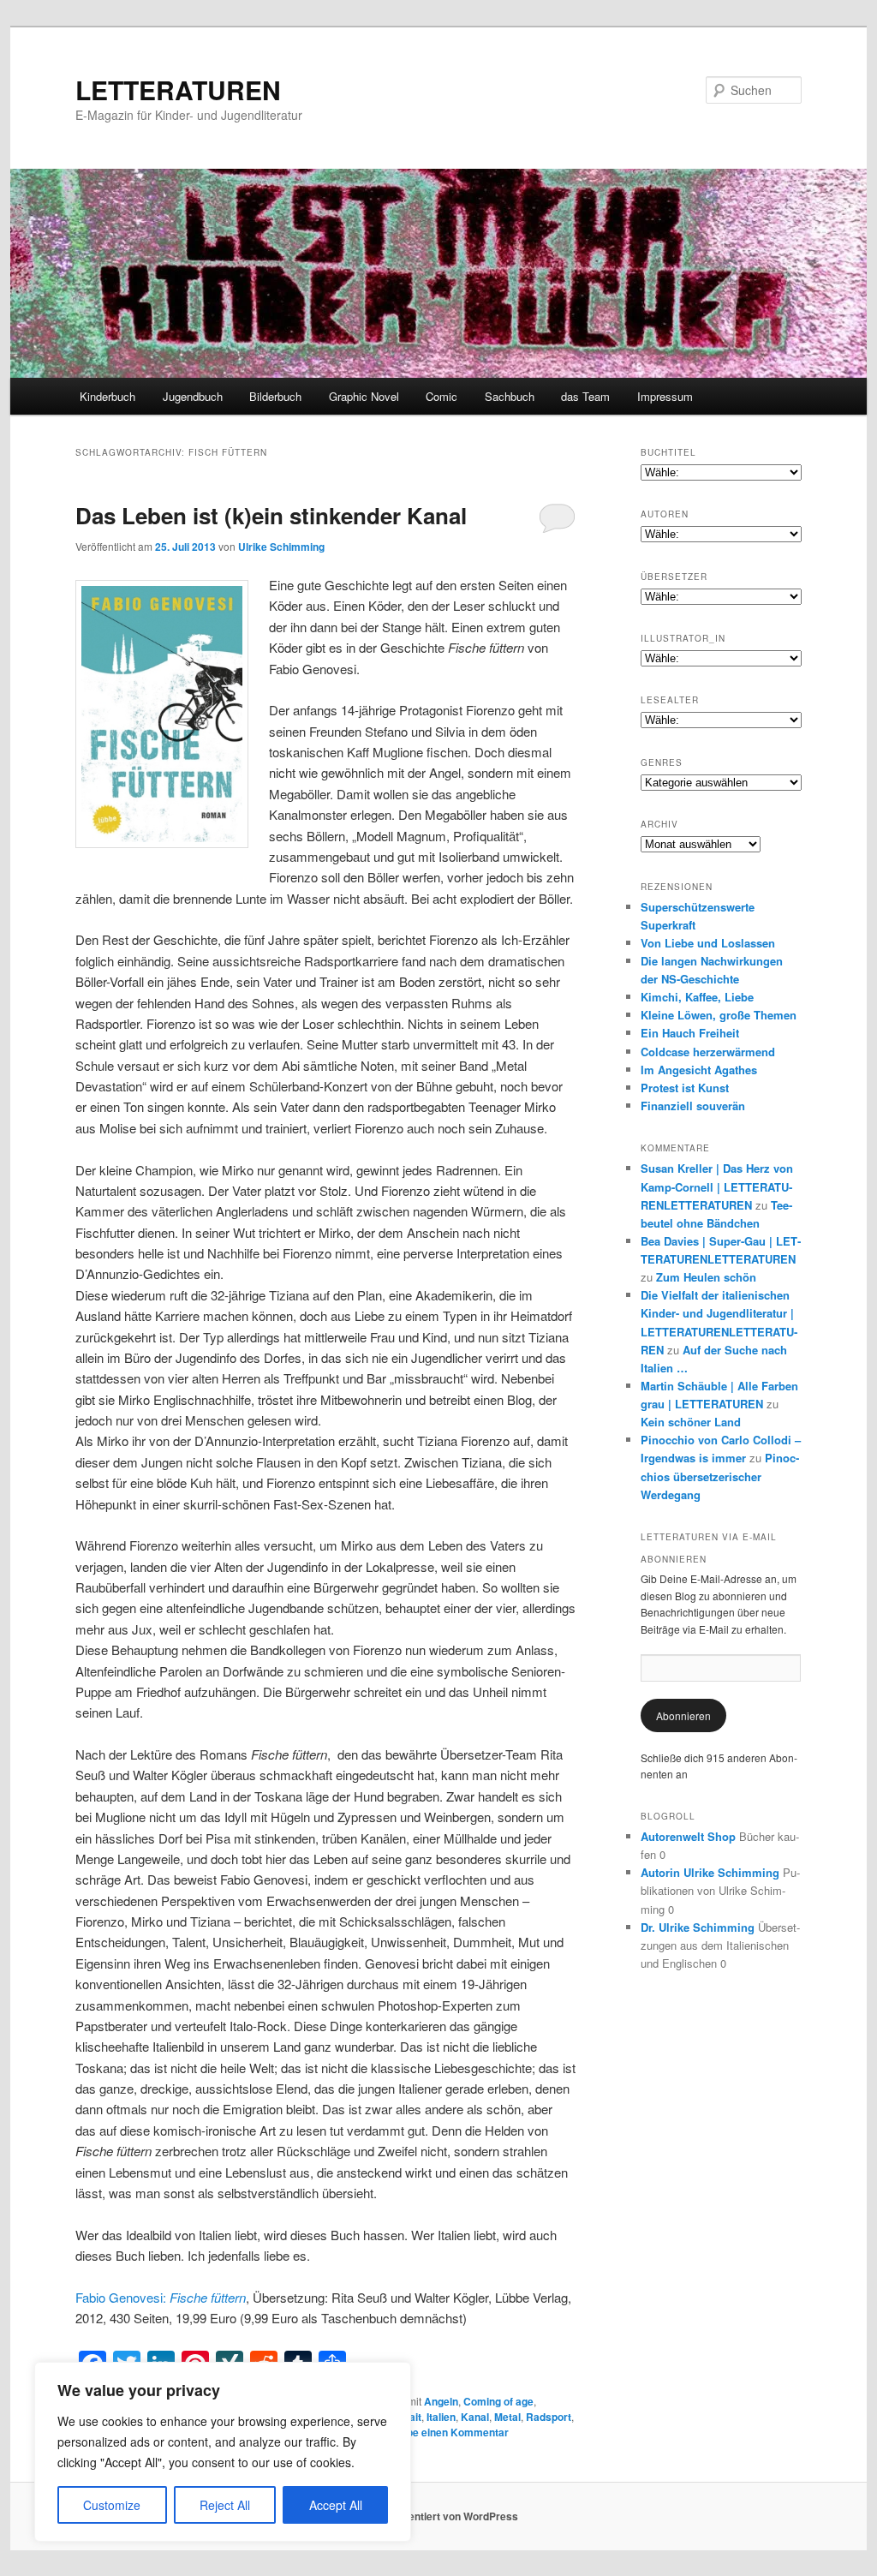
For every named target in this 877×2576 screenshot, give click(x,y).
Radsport (549, 2417)
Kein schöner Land (691, 1422)
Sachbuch (510, 396)
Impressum (665, 396)
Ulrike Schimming (281, 547)
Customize (112, 2505)
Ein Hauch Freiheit (690, 1033)
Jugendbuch (193, 396)
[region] (223, 2452)
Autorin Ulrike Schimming (710, 1872)
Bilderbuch (275, 396)
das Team (585, 396)
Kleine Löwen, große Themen (719, 1015)
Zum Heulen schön (706, 1277)
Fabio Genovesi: (161, 2297)
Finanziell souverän (693, 1106)
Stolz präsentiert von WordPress (439, 2516)
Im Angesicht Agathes (699, 1070)
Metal (507, 2417)
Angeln (441, 2401)
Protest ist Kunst (685, 1088)
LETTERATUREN (178, 90)
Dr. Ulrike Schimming (698, 1927)
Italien (441, 2417)
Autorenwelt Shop (688, 1836)
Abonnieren (683, 1715)
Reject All (225, 2505)
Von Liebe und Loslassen (708, 943)
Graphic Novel (364, 396)
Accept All (336, 2505)
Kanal (475, 2417)
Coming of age (498, 2401)
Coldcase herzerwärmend (708, 1052)
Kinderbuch (107, 396)
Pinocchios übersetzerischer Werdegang (720, 1476)
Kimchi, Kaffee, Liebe (697, 997)
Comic (441, 396)
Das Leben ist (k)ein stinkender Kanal (271, 515)
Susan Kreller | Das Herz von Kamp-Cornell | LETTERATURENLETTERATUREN (717, 1186)
